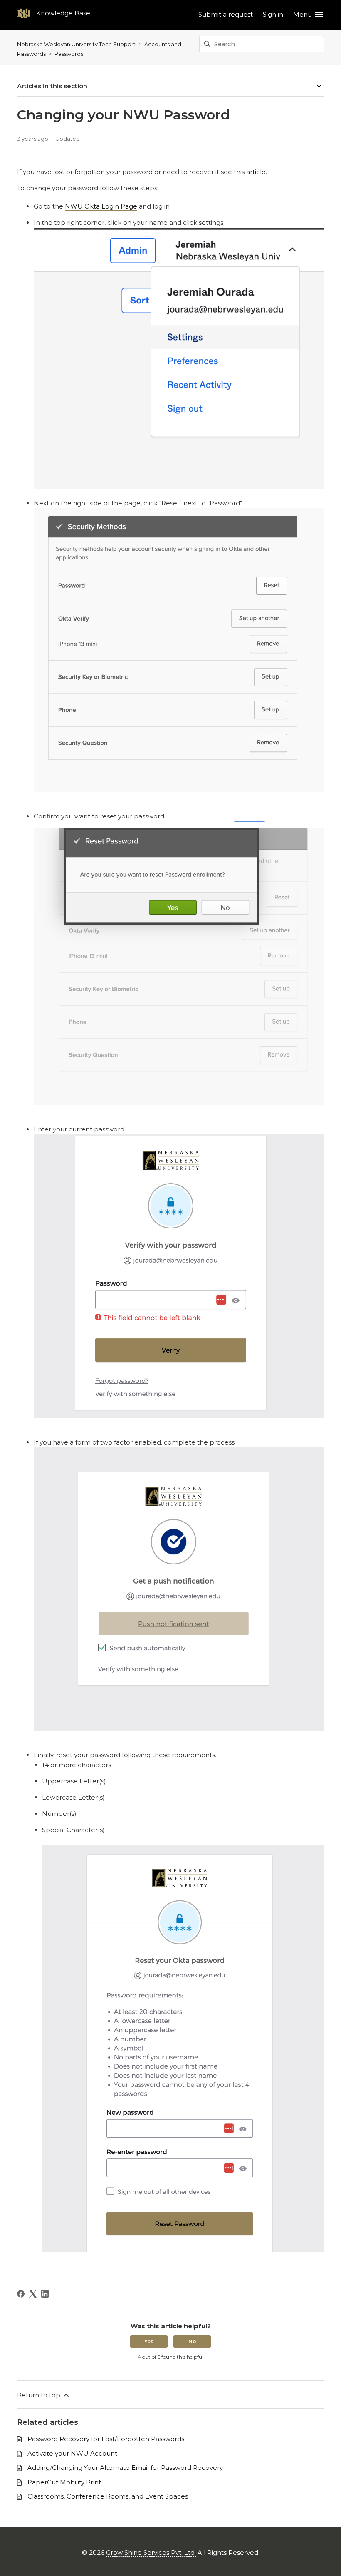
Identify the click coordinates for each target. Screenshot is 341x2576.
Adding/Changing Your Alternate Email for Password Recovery (125, 2468)
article (256, 172)
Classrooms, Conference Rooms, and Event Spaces (108, 2496)
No (192, 2341)
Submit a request (226, 14)
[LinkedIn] (45, 2294)
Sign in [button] (273, 14)
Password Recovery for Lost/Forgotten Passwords (106, 2439)
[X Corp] (33, 2294)
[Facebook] (21, 2294)
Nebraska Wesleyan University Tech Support (76, 44)
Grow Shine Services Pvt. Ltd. (151, 2552)
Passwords (69, 54)
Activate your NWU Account (72, 2453)
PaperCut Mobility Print (64, 2482)
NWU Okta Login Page (101, 206)
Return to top (40, 2395)
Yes (149, 2341)
